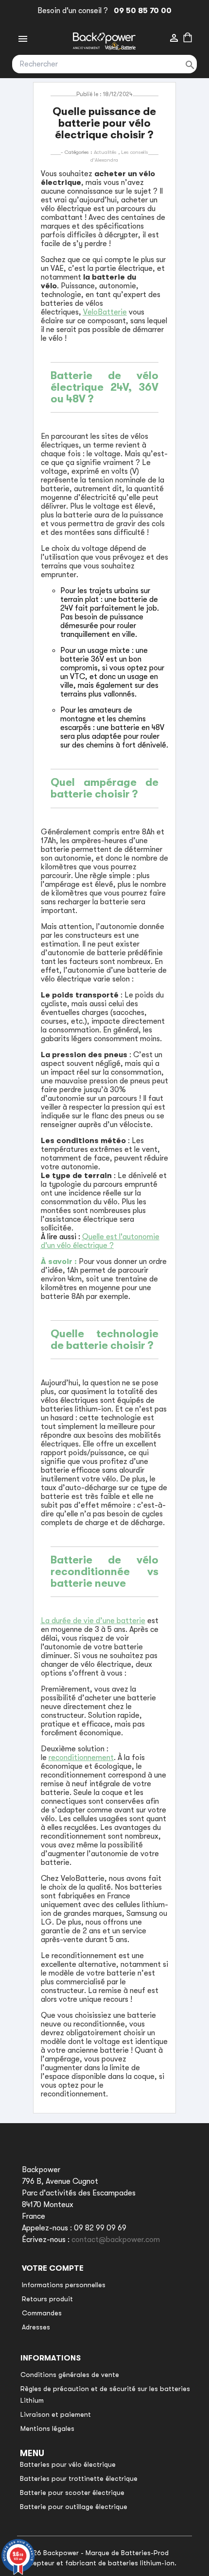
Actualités (105, 152)
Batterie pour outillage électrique (74, 2507)
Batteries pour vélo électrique (68, 2464)
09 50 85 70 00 (141, 11)
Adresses (36, 2327)
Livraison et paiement (56, 2414)
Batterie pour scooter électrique (72, 2493)
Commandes (42, 2313)
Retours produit (47, 2299)
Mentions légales (47, 2428)
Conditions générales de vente (70, 2375)
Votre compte (53, 2268)
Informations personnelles (64, 2285)
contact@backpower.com (116, 2240)
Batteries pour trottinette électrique (79, 2478)
